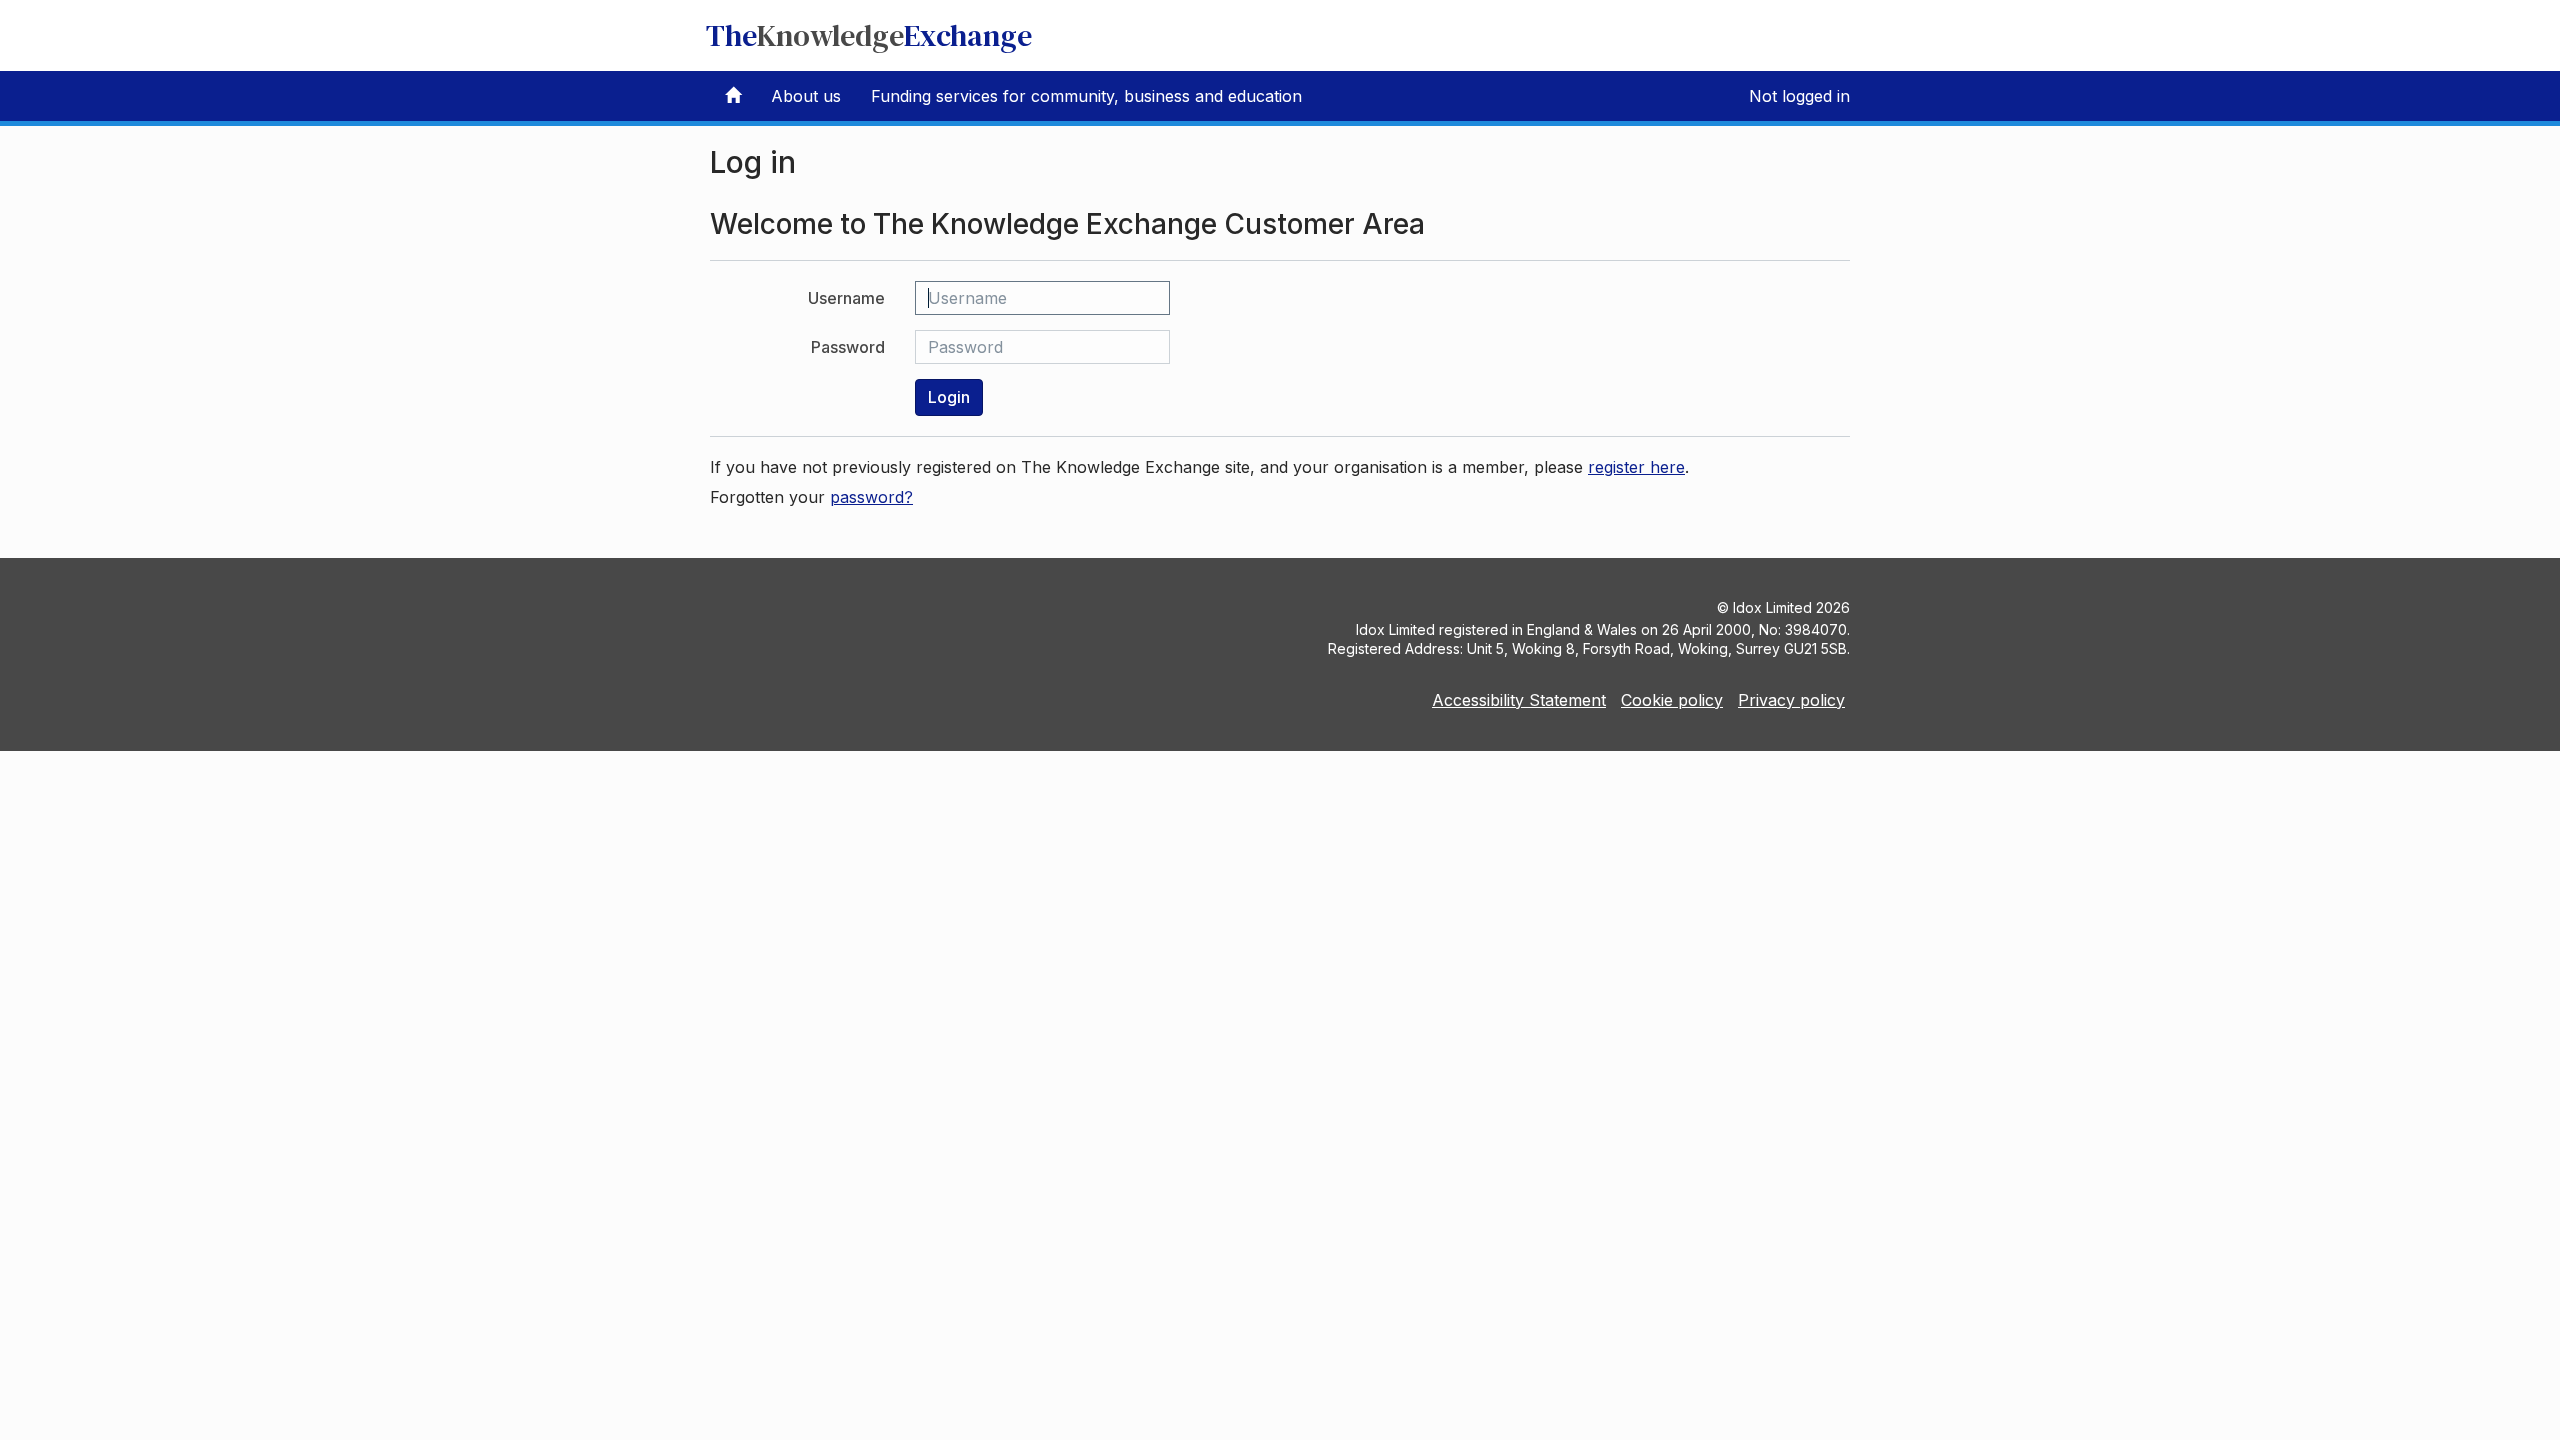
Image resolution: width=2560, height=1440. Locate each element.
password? (871, 497)
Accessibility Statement (1519, 700)
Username (846, 298)
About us (806, 96)
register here (1636, 467)
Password (848, 347)
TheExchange (869, 35)
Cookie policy (1672, 700)
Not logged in (1799, 96)
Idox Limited (1772, 607)
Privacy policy (1791, 700)
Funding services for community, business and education (1086, 96)
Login (949, 397)
